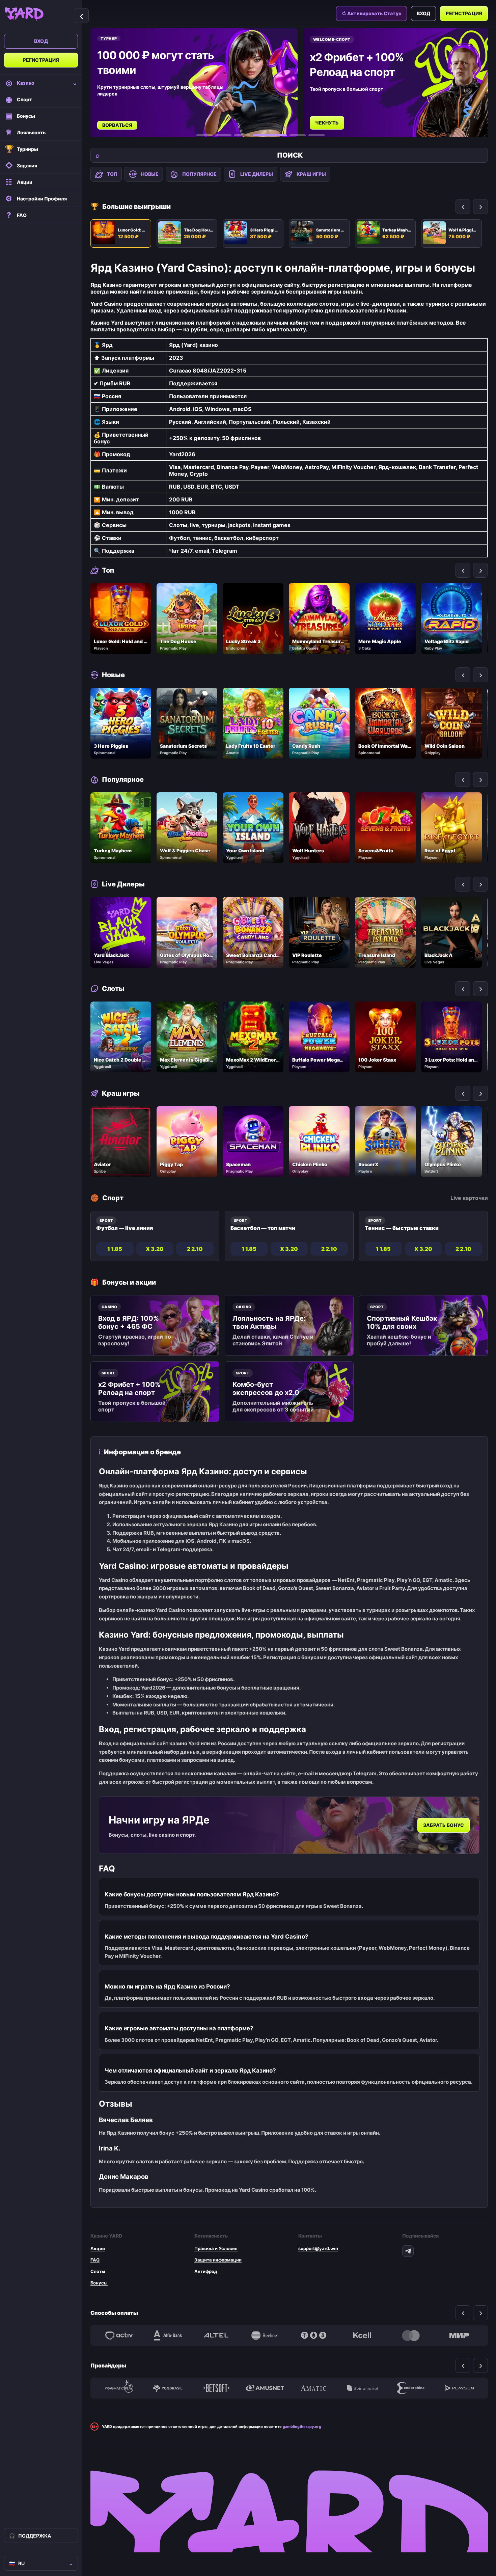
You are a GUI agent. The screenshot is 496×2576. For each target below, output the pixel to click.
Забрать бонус (444, 1825)
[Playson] (459, 2388)
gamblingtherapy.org (302, 2427)
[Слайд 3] (242, 135)
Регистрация (41, 60)
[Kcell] (362, 2335)
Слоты (98, 2271)
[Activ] (119, 2335)
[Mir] (459, 2335)
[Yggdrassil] (168, 2388)
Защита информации (218, 2260)
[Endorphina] (411, 2388)
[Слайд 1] (204, 135)
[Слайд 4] (261, 135)
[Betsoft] (216, 2388)
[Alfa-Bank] (168, 2335)
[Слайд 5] (289, 135)
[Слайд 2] (223, 135)
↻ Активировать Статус (371, 13)
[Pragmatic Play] (119, 2388)
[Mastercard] (411, 2335)
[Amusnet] (265, 2388)
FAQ (95, 2260)
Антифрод (206, 2271)
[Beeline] (265, 2335)
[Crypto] (313, 2335)
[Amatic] (313, 2388)
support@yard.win (318, 2248)
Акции (98, 2248)
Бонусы (99, 2283)
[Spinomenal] (362, 2388)
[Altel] (216, 2335)
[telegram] (408, 2251)
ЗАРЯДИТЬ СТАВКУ (339, 116)
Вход (41, 41)
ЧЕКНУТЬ (115, 123)
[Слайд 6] (316, 135)
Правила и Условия (216, 2248)
